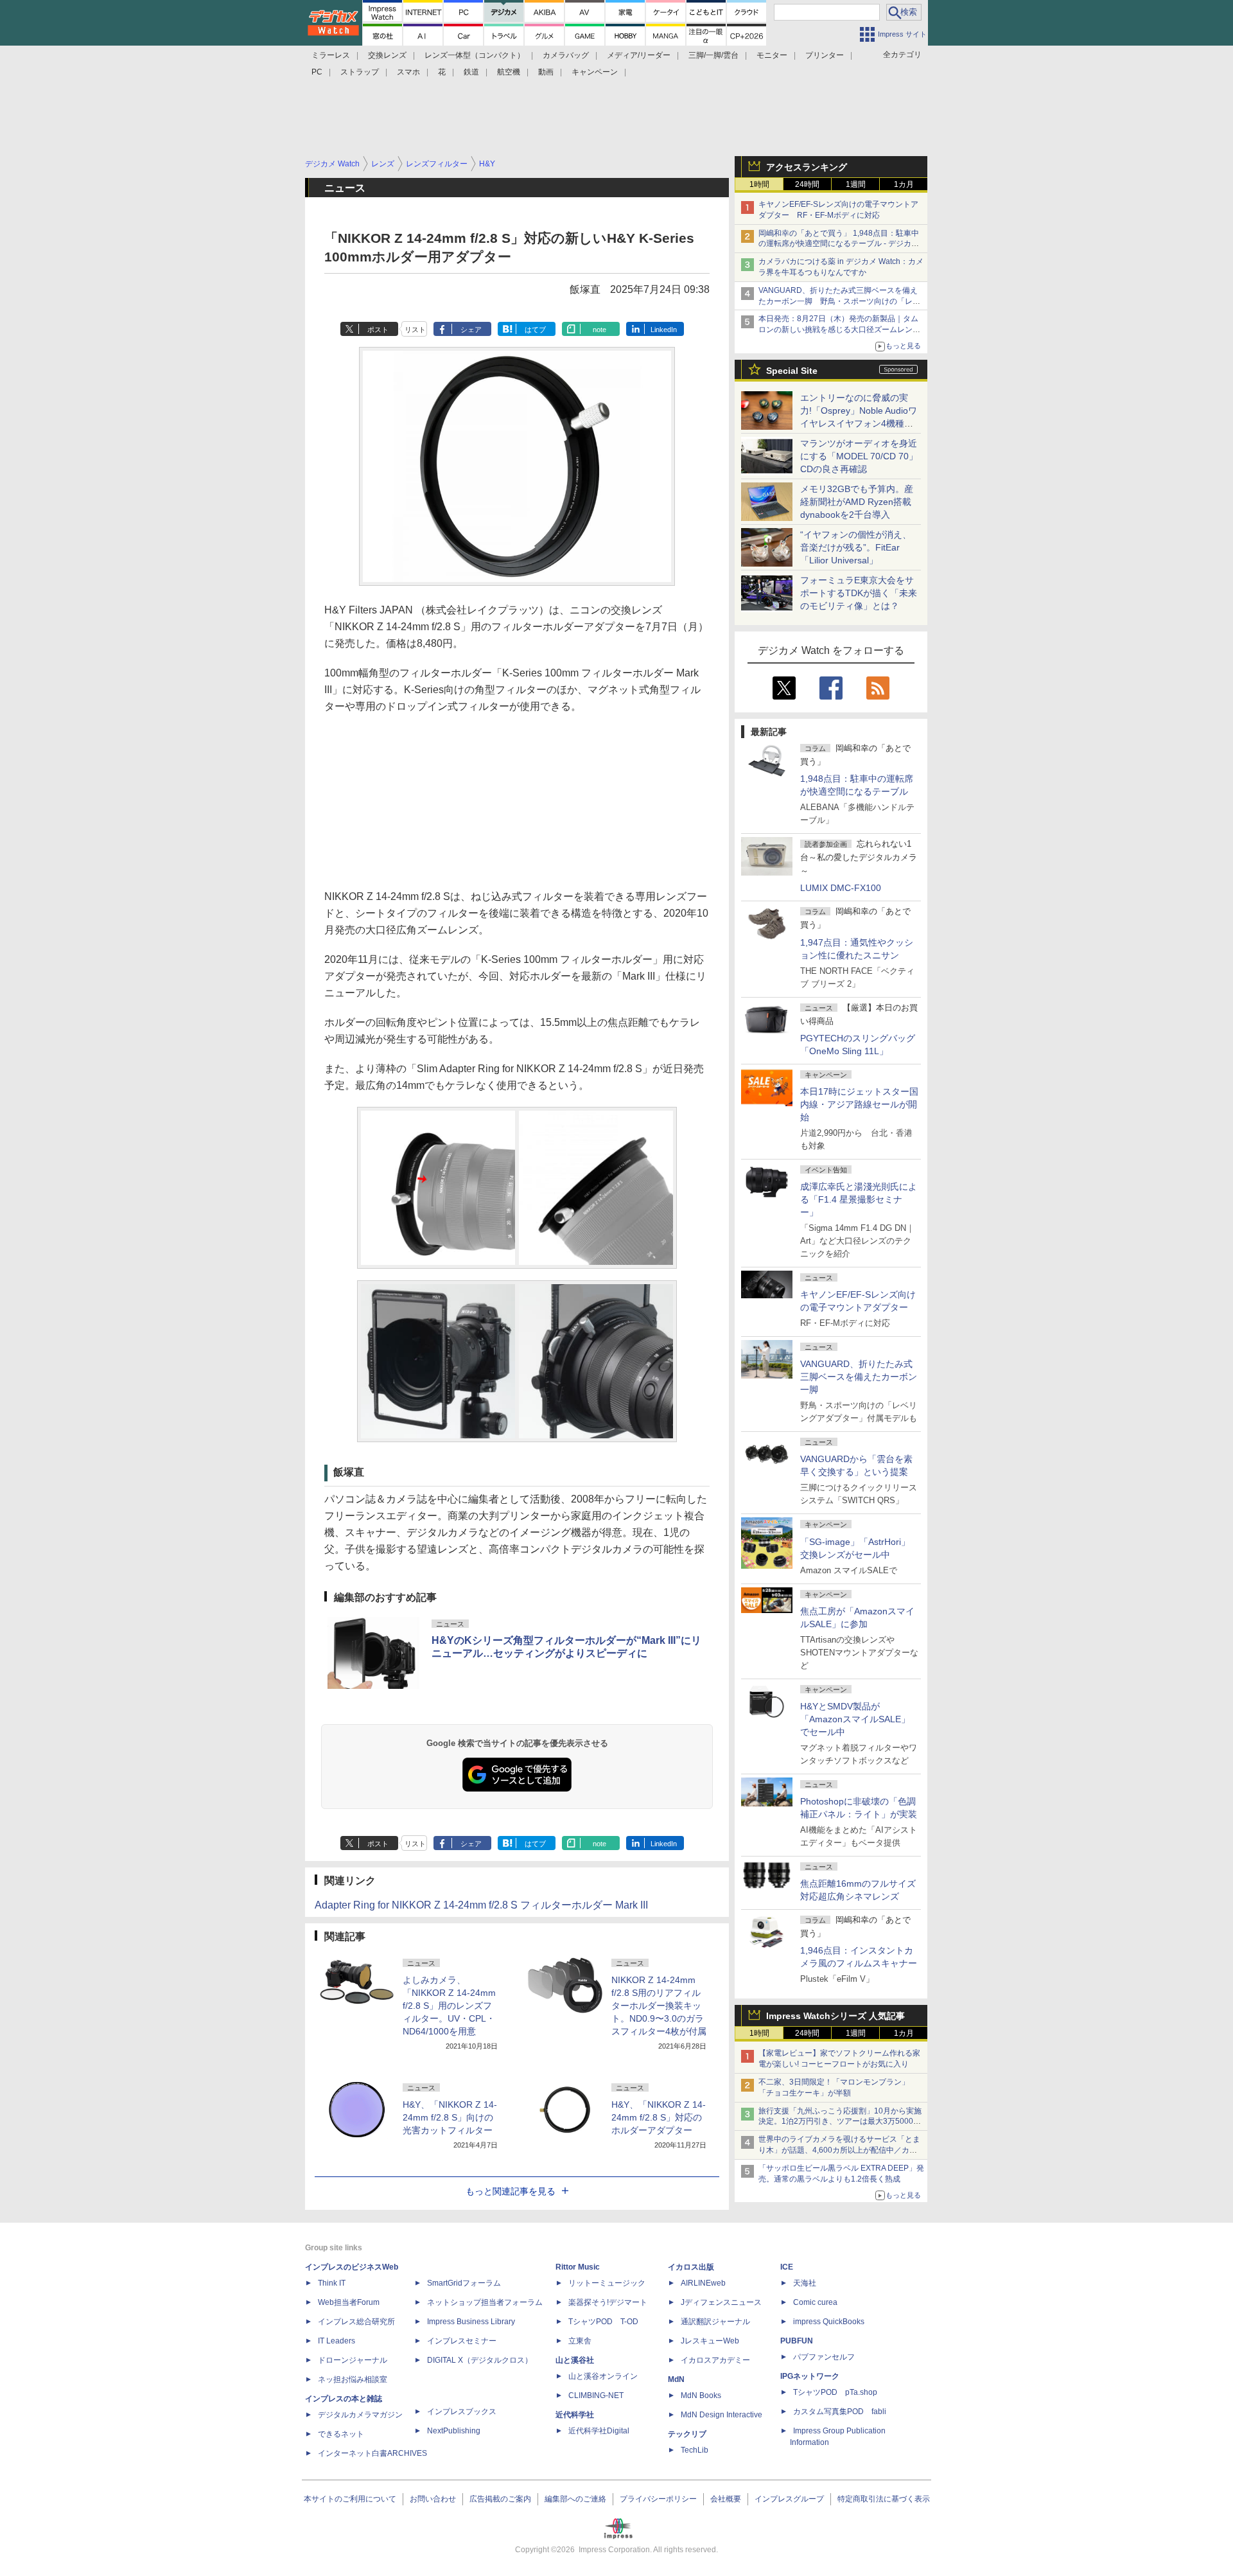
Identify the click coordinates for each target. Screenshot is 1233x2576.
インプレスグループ (789, 2499)
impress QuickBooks (829, 2322)
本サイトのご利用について (350, 2499)
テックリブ (687, 2434)
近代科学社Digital (599, 2431)
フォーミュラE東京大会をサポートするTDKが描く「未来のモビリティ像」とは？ (859, 593)
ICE (787, 2267)
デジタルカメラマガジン (360, 2415)
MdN (676, 2379)
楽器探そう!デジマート (608, 2302)
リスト (415, 330)
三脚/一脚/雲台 (713, 55)
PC (317, 72)
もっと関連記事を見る (511, 2191)
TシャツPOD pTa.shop (835, 2392)
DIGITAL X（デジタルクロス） (480, 2360)
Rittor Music (578, 2267)
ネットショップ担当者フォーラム (485, 2302)
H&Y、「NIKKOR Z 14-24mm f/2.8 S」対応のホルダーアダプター (659, 2117)
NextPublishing (454, 2431)
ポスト (378, 330)
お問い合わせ (433, 2499)
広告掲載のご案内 (500, 2499)
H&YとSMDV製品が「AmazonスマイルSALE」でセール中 (855, 1719)
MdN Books (701, 2395)
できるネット (341, 2434)
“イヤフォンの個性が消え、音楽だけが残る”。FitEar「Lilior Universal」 (856, 547)
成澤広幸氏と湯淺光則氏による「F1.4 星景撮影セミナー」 (859, 1199)
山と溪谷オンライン (603, 2376)
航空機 (509, 72)
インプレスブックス (462, 2412)
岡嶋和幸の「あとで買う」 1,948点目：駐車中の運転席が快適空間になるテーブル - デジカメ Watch (839, 244)
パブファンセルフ (824, 2357)
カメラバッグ (566, 55)
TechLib (695, 2450)
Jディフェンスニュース (721, 2302)
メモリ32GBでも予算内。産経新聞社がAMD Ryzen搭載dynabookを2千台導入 (857, 502)
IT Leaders (337, 2341)
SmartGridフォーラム (464, 2283)
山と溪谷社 (575, 2360)
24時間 (807, 184)
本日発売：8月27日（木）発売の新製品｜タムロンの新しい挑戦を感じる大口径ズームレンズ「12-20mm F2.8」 (839, 330)
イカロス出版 (691, 2267)
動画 (546, 72)
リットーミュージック (607, 2283)
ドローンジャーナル (353, 2360)
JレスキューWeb (710, 2341)
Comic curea (815, 2302)
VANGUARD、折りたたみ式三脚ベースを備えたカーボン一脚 (859, 1377)
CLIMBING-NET (596, 2395)
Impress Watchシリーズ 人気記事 (835, 2016)
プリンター (825, 55)
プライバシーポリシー (658, 2499)
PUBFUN (797, 2341)
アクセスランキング (807, 167)
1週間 (856, 184)
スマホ (408, 72)
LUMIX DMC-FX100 (841, 888)
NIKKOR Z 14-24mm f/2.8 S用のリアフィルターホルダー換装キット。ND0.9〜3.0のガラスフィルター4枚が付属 (659, 2006)
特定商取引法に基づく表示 (884, 2499)
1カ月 (904, 184)
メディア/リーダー (639, 55)
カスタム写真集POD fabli (840, 2412)
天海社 (805, 2283)
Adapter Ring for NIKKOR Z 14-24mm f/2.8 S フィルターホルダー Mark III (481, 1905)
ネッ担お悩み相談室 (353, 2379)
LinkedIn (664, 330)
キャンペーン (595, 72)
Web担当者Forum (349, 2302)
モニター (772, 55)
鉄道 (471, 72)
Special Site (792, 371)
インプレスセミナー (462, 2341)
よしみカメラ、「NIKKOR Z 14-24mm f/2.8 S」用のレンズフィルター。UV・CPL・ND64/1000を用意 (449, 2006)
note (599, 330)
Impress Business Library (471, 2322)
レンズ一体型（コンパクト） (475, 55)
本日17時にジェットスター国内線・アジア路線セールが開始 (859, 1104)
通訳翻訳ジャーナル (715, 2322)
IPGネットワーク (810, 2376)
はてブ (535, 330)
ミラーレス (331, 55)
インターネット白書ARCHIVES (372, 2453)
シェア (471, 330)
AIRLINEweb (703, 2283)
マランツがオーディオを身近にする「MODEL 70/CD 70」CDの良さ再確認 (859, 456)
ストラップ (360, 72)
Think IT (332, 2283)
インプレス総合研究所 (356, 2322)
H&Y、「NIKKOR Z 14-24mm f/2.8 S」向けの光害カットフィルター (450, 2117)
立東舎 (580, 2341)
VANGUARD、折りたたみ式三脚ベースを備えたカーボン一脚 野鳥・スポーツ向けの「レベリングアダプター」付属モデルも (839, 301)
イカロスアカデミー (715, 2360)
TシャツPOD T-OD (603, 2322)
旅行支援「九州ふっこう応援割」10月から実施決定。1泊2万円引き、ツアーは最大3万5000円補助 (840, 2122)
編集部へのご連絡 (575, 2499)
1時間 (759, 184)
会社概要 (726, 2499)
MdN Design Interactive (721, 2415)
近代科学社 (575, 2415)
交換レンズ (387, 55)
